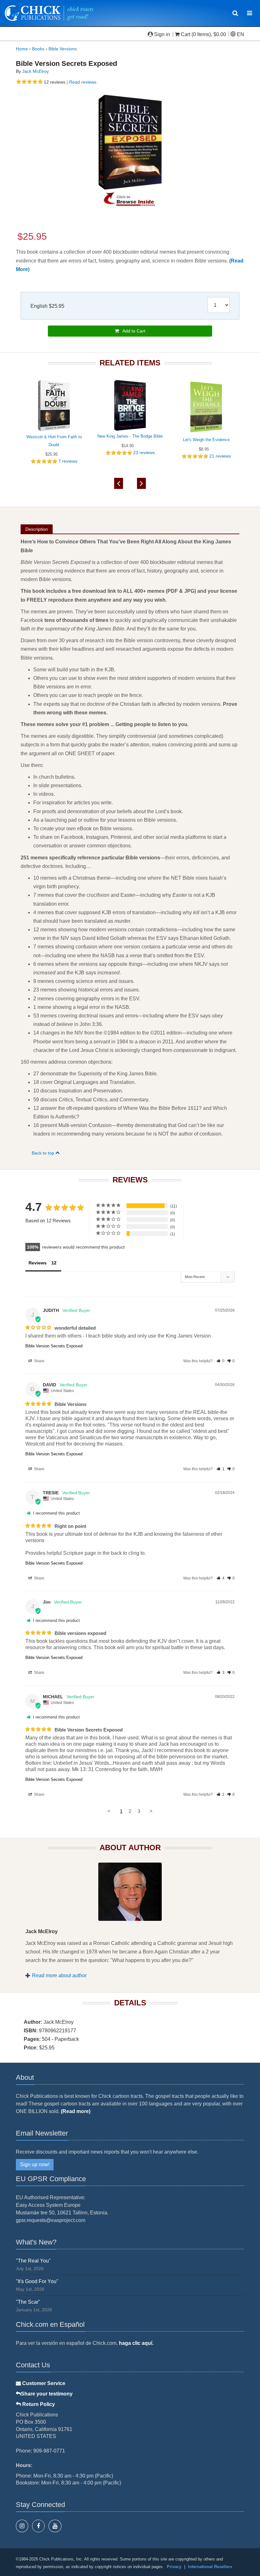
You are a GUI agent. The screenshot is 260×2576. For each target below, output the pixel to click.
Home (22, 49)
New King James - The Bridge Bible (130, 436)
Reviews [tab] (38, 1263)
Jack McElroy (36, 71)
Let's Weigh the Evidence (206, 440)
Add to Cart (132, 331)
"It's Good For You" (37, 2281)
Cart (185, 34)
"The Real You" (33, 2261)
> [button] (151, 1811)
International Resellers (210, 2567)
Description (37, 529)
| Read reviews (81, 82)
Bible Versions (63, 49)
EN (240, 34)
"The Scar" (28, 2302)
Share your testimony (47, 2394)
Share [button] (39, 1361)
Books (38, 49)
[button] (221, 1361)
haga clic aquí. (136, 2343)
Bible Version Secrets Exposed (54, 1346)
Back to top (44, 1153)
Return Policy (38, 2404)
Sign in (162, 34)
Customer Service (43, 2383)
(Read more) (76, 2111)
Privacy (174, 2567)
